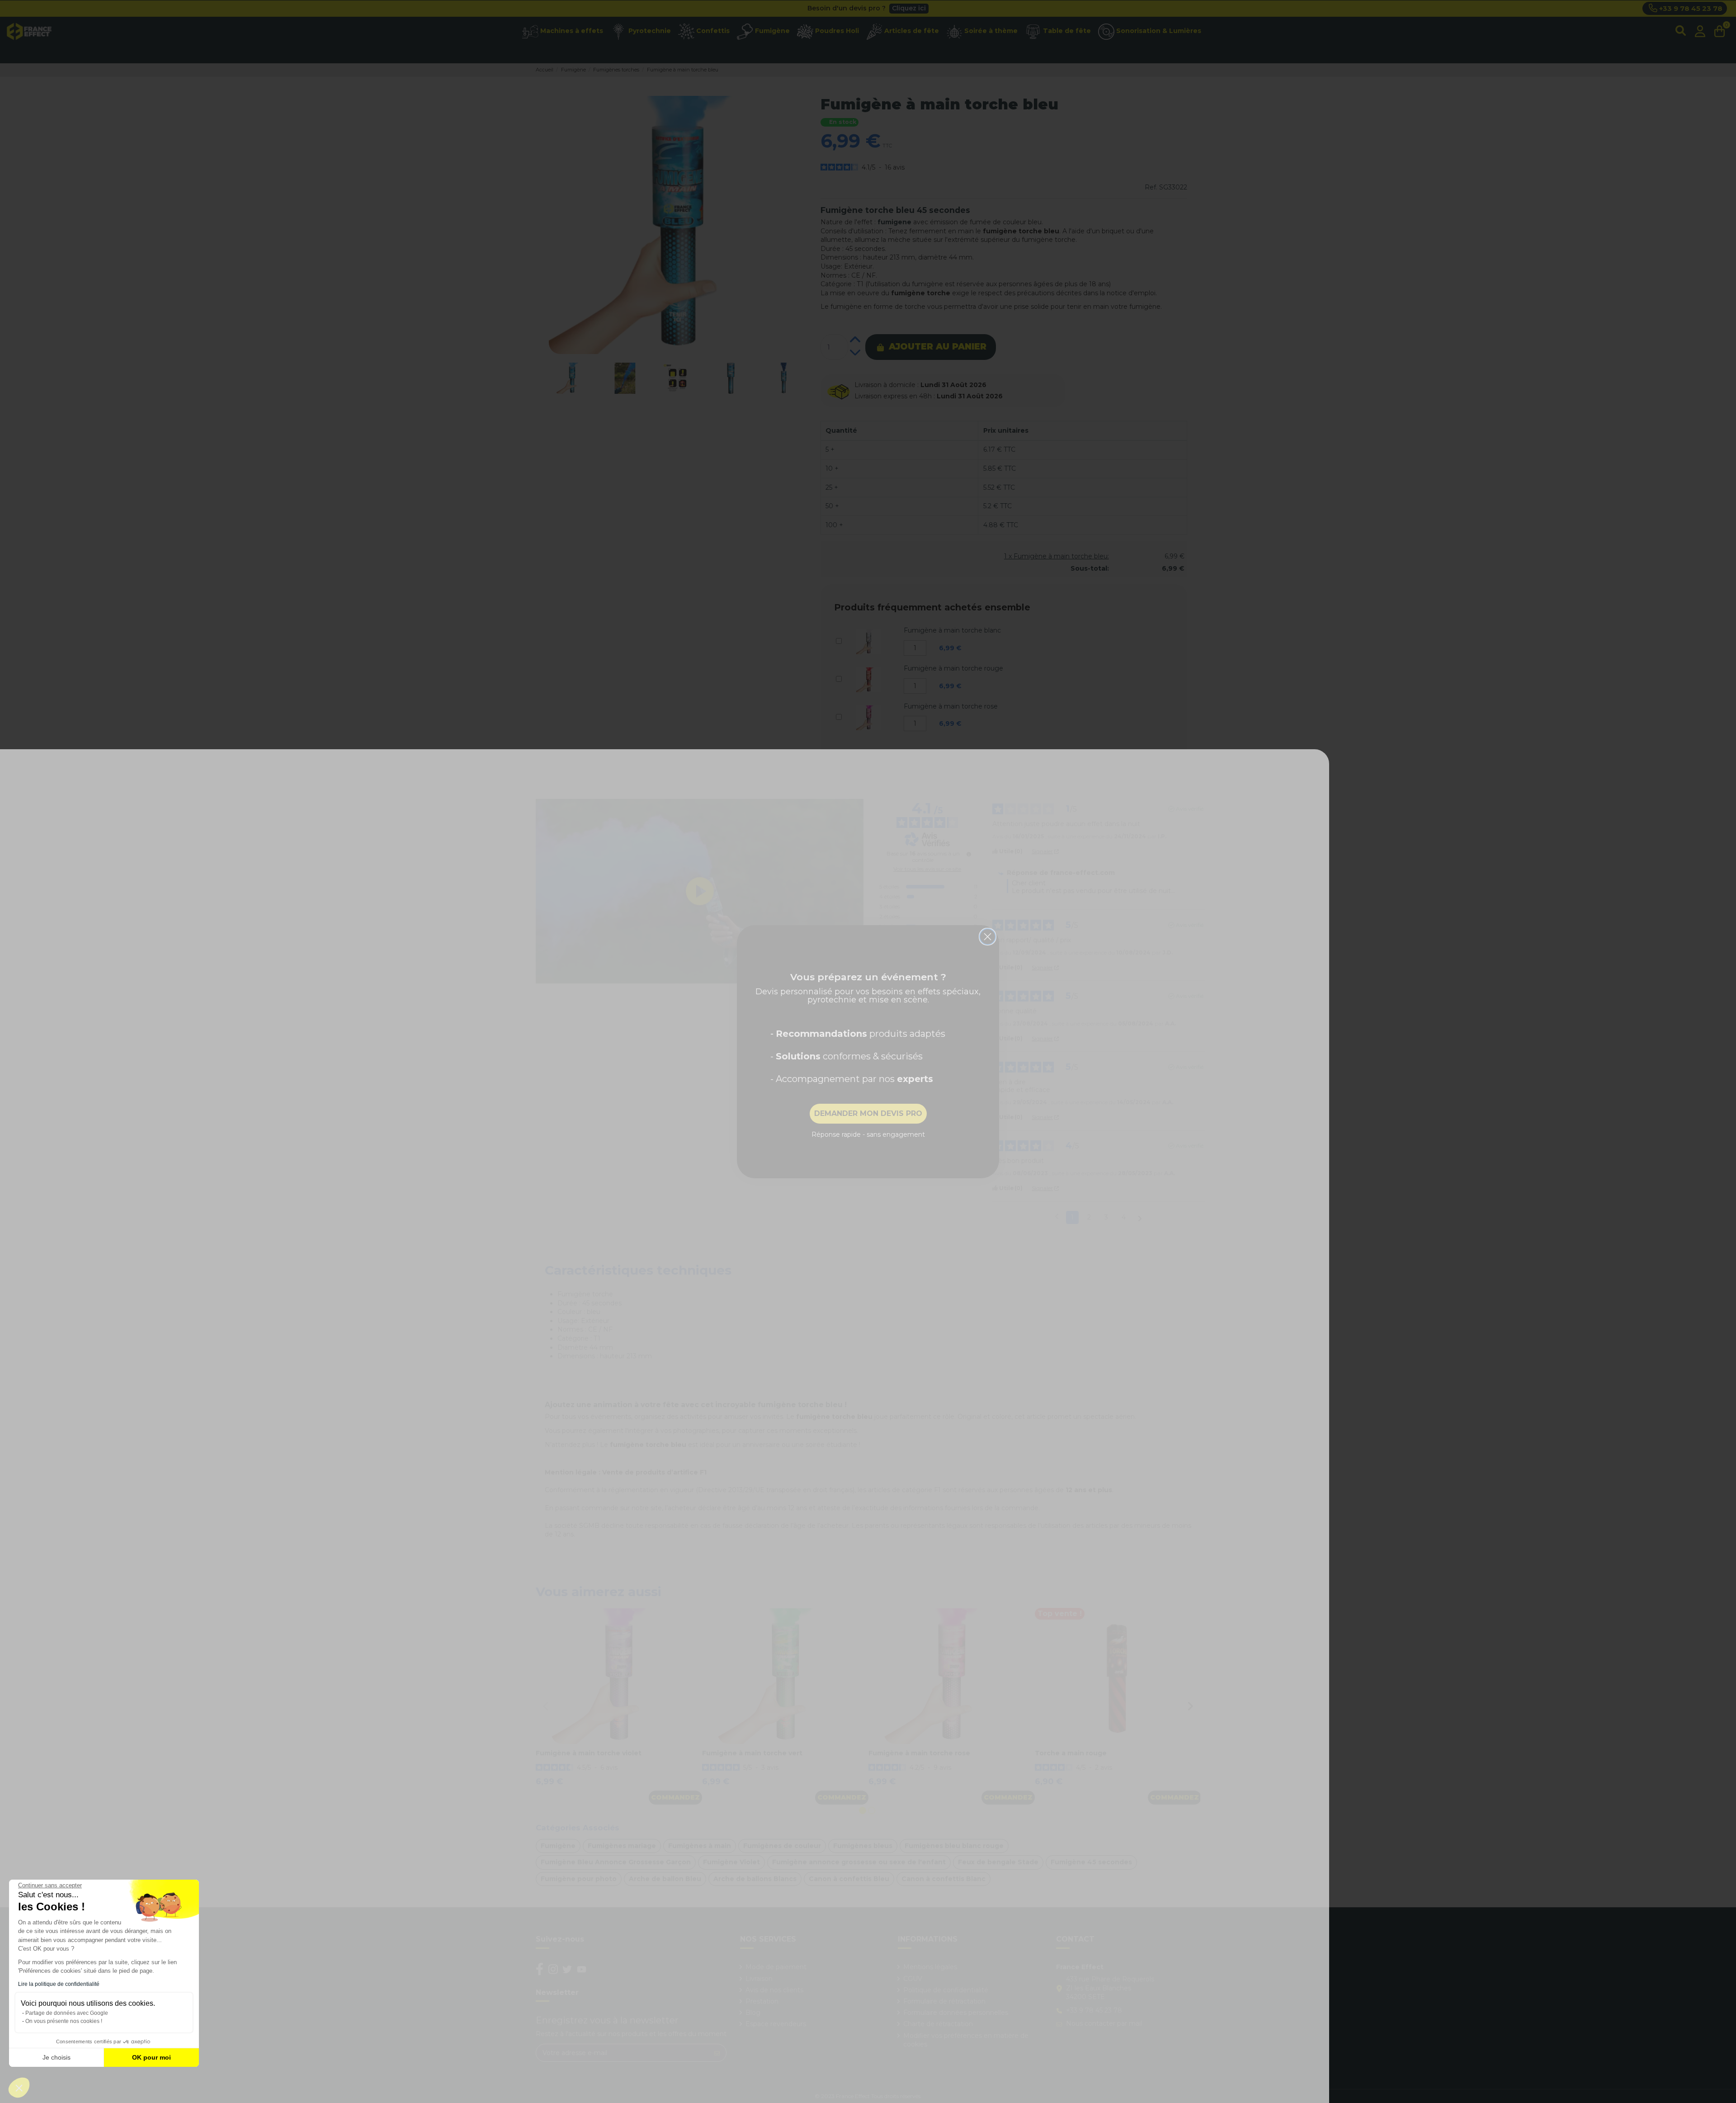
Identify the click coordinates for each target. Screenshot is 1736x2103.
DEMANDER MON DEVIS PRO (868, 1113)
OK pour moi (151, 2057)
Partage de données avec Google (67, 2013)
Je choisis (57, 2057)
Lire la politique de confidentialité (59, 1984)
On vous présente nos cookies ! (64, 2021)
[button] (19, 2088)
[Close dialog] (988, 937)
